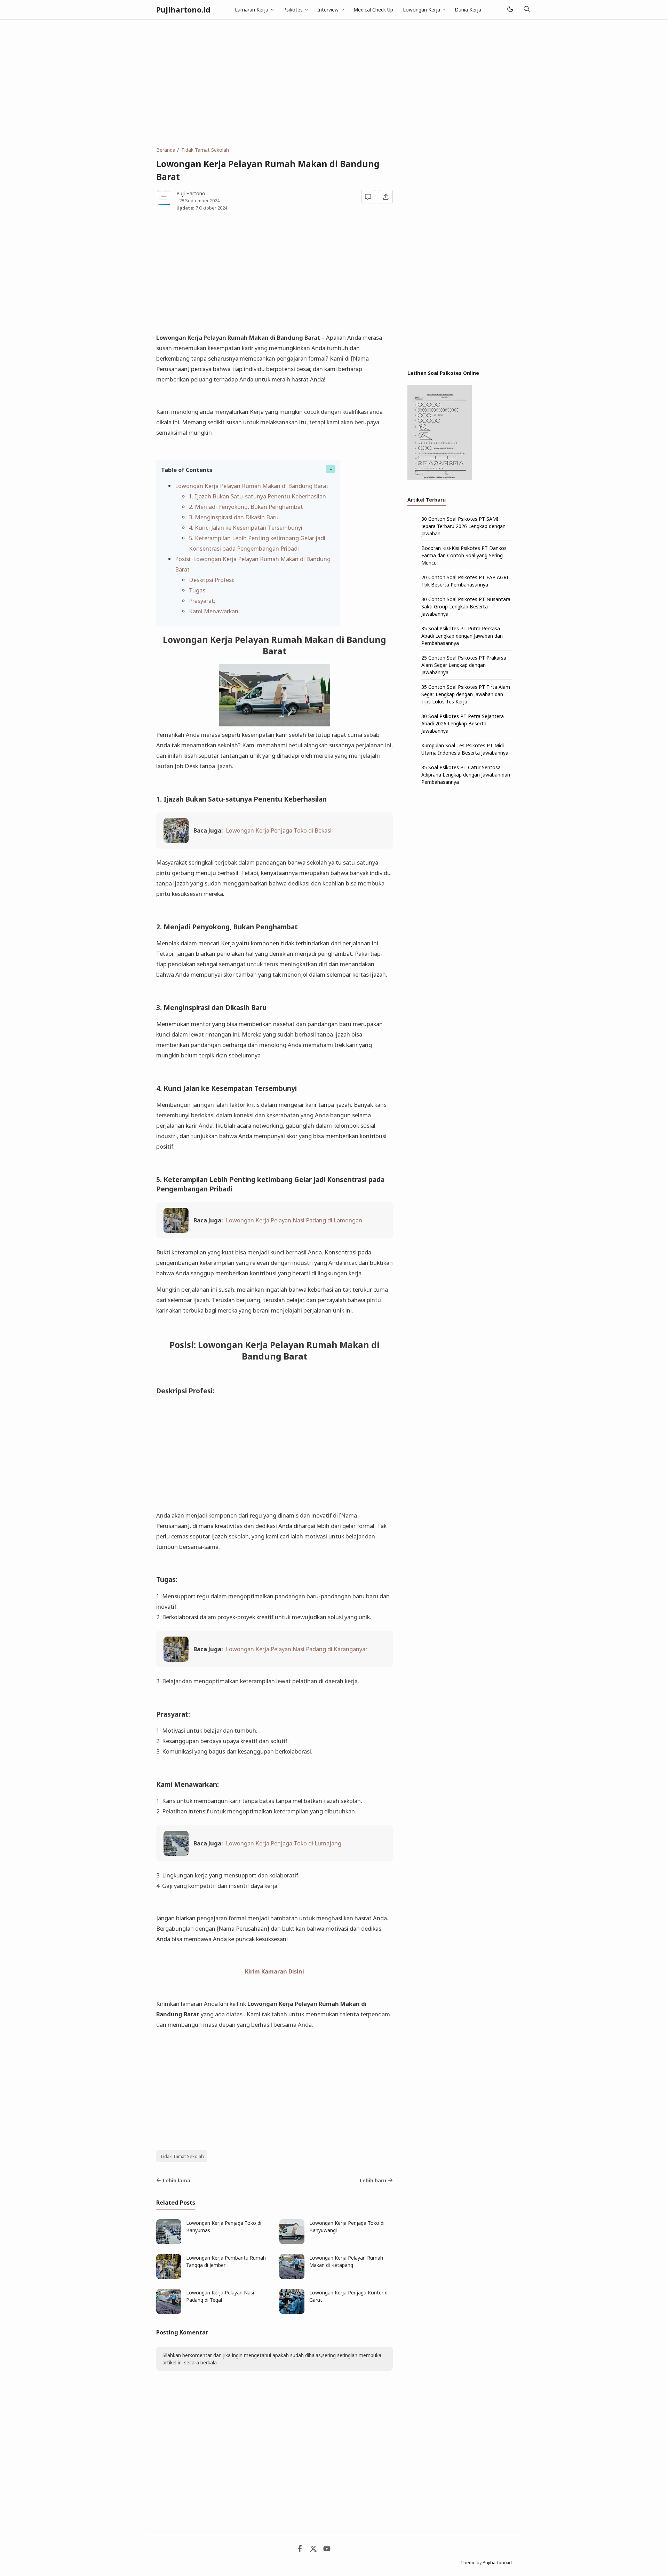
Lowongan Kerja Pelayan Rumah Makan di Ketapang (346, 2261)
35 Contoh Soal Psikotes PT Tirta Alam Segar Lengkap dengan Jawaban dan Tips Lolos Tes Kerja (466, 694)
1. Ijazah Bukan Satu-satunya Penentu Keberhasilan (257, 496)
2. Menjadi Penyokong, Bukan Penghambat (246, 507)
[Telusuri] (526, 10)
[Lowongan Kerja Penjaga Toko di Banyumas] (169, 2242)
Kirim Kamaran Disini (275, 1971)
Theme (468, 2563)
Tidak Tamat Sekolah (182, 2156)
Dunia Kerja (468, 10)
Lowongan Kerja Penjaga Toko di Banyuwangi (347, 2227)
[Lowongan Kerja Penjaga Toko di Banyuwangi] (292, 2242)
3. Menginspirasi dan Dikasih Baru (234, 517)
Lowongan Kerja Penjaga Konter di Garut (349, 2296)
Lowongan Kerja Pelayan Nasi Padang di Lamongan (294, 1220)
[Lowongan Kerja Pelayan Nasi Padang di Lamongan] (176, 1231)
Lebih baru (373, 2180)
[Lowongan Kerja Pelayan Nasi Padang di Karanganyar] (176, 1659)
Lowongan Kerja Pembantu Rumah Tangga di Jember (226, 2261)
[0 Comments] (368, 197)
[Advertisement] (334, 83)
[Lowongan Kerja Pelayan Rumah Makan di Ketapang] (292, 2277)
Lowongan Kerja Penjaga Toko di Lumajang (284, 1843)
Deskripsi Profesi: (212, 580)
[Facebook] (300, 2550)
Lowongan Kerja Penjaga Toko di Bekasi (279, 830)
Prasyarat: (202, 601)
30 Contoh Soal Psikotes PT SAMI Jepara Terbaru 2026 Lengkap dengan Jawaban (463, 526)
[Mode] (510, 10)
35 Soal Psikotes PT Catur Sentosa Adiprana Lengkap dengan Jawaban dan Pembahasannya (466, 775)
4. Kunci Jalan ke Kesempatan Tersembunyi (246, 527)
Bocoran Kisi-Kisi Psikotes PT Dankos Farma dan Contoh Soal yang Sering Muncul (464, 555)
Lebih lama (177, 2180)
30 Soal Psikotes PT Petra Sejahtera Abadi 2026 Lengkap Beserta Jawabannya (463, 723)
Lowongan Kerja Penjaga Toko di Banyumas (224, 2227)
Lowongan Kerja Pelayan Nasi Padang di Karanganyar (297, 1649)
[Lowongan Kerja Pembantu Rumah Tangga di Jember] (169, 2277)
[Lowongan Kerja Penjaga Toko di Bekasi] (176, 841)
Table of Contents (187, 470)
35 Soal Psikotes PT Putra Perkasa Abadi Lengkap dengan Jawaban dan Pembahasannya (462, 636)
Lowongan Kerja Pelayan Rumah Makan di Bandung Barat (252, 486)
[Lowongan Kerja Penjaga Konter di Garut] (292, 2312)
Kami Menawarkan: (214, 611)
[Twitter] (313, 2550)
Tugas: (198, 590)
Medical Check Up (373, 10)
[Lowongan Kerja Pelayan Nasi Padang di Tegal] (169, 2312)
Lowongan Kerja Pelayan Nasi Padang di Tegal (220, 2296)
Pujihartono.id (183, 10)
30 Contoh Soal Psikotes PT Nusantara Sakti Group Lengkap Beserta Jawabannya (466, 606)
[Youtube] (327, 2550)
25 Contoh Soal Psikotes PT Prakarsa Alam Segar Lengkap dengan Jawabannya (464, 665)
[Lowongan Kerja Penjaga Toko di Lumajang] (176, 1854)
